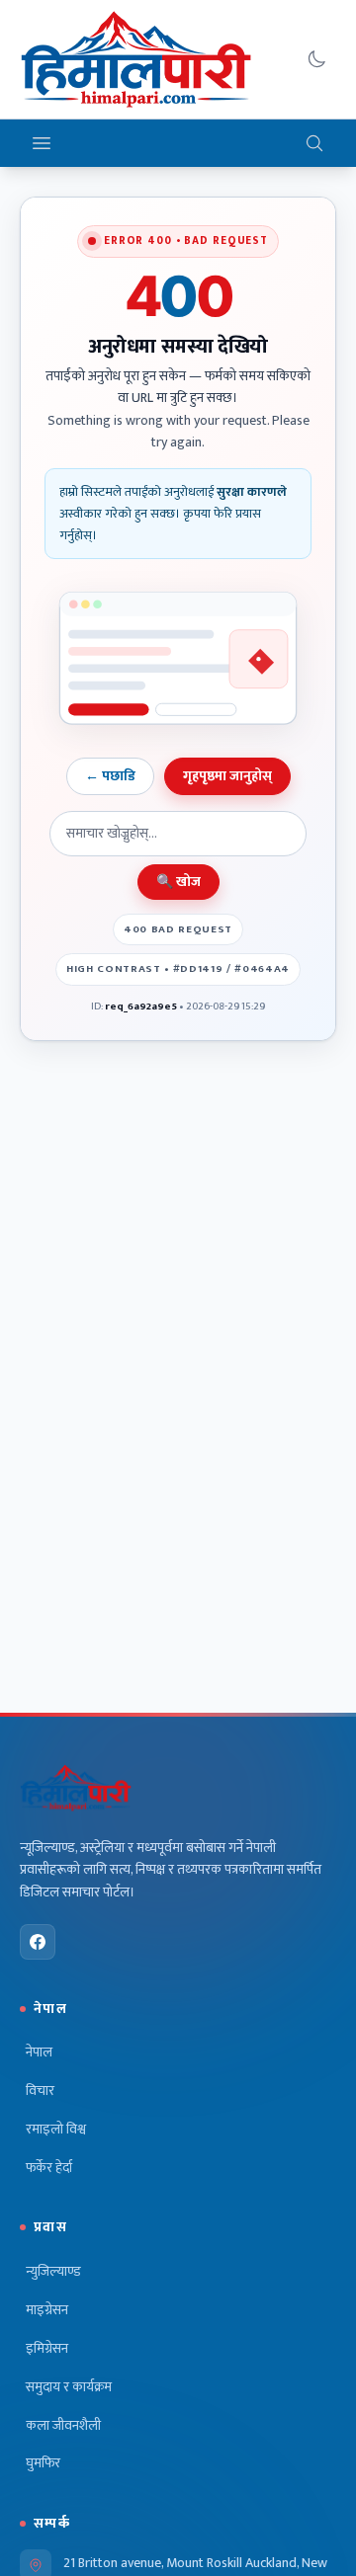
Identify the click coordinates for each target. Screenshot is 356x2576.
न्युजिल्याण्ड (53, 2272)
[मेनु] (42, 143)
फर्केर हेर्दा (49, 2168)
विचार (40, 2091)
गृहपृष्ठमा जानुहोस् (227, 776)
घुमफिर (43, 2463)
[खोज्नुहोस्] (314, 143)
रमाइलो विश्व (56, 2130)
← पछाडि (110, 776)
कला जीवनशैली (63, 2426)
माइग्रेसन (47, 2310)
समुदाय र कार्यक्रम (69, 2387)
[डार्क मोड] (316, 59)
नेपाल (39, 2053)
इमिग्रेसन (47, 2349)
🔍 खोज (178, 882)
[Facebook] (38, 1942)
